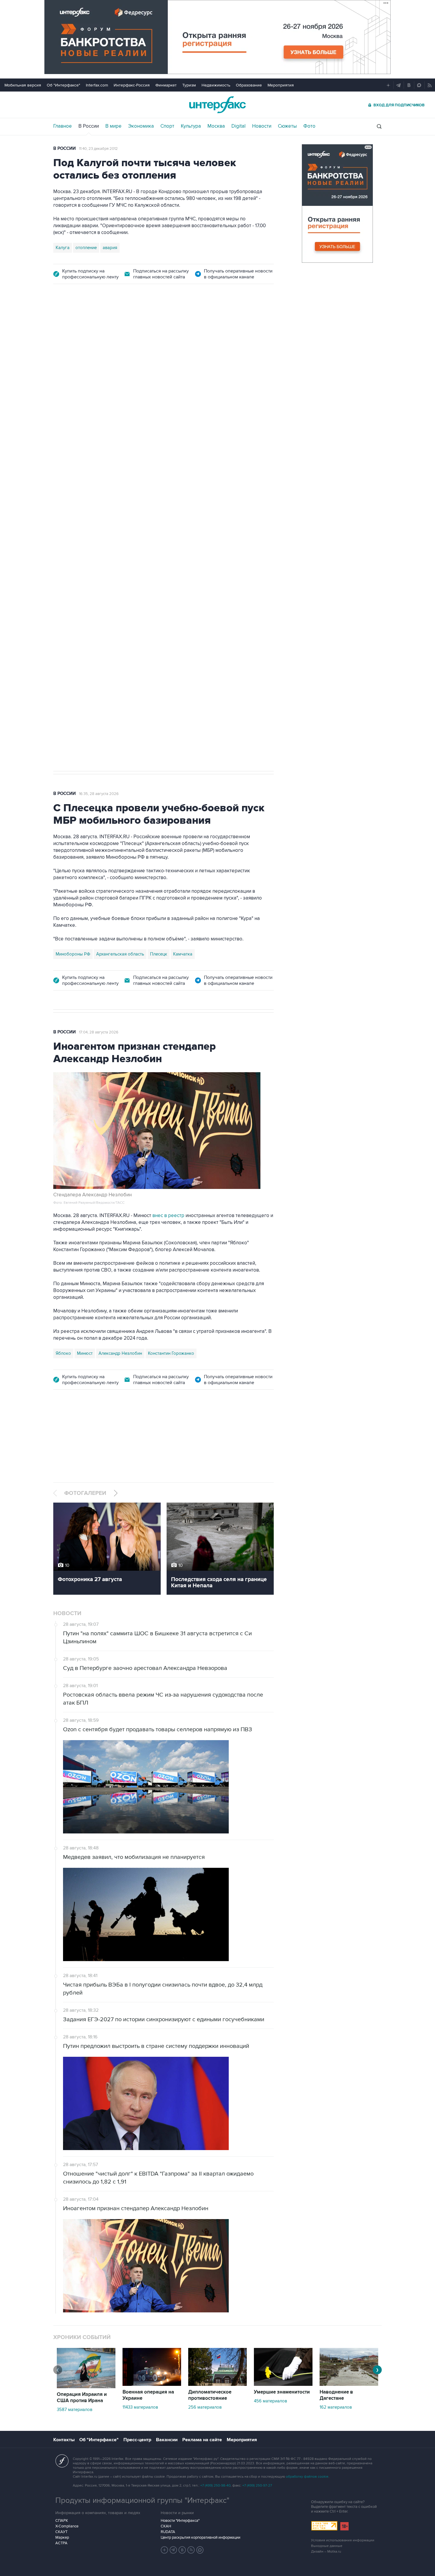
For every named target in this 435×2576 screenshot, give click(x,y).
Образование (249, 85)
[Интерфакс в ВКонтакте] (182, 2550)
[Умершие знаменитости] (283, 2384)
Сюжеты (287, 126)
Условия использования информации (343, 2540)
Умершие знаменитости (282, 2392)
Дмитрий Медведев (75, 578)
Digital (239, 126)
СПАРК (62, 2521)
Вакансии (167, 2440)
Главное (63, 126)
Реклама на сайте (202, 2440)
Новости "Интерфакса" (180, 2521)
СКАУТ (61, 2532)
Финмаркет (166, 85)
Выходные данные (327, 2546)
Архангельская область (120, 954)
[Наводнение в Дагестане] (349, 2384)
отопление (86, 248)
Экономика (141, 126)
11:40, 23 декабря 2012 (98, 149)
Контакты (64, 2440)
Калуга (63, 248)
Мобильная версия (23, 85)
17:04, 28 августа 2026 (99, 1032)
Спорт (167, 126)
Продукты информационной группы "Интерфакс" (142, 2500)
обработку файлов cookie (307, 2477)
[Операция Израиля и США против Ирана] (86, 2387)
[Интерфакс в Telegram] (173, 2550)
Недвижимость (216, 85)
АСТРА (61, 2543)
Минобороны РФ (73, 954)
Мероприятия (281, 85)
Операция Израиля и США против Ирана (82, 2398)
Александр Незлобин (120, 1353)
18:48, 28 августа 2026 (99, 326)
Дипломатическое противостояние (210, 2395)
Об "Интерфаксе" (63, 85)
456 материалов (270, 2401)
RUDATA (168, 2532)
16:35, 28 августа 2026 (99, 794)
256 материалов (205, 2407)
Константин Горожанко (171, 1353)
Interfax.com (97, 85)
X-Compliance (67, 2526)
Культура (191, 126)
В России (89, 126)
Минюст (85, 1353)
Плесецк (159, 954)
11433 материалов (140, 2407)
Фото (309, 126)
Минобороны (114, 578)
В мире (113, 126)
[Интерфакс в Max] (200, 2550)
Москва (216, 126)
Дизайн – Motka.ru (326, 2552)
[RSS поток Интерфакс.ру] (191, 2550)
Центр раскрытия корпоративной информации (200, 2537)
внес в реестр (168, 1216)
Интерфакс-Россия (132, 85)
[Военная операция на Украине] (152, 2384)
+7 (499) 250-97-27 (257, 2486)
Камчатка (183, 954)
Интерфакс (217, 105)
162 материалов (336, 2407)
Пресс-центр (137, 2440)
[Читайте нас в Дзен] (165, 2550)
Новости (262, 126)
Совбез (141, 578)
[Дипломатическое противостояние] (217, 2384)
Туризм (189, 85)
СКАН (166, 2526)
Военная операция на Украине (148, 2395)
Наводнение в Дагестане (336, 2395)
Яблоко (63, 1353)
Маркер (62, 2537)
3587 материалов (75, 2410)
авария (110, 248)
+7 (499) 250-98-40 (215, 2486)
